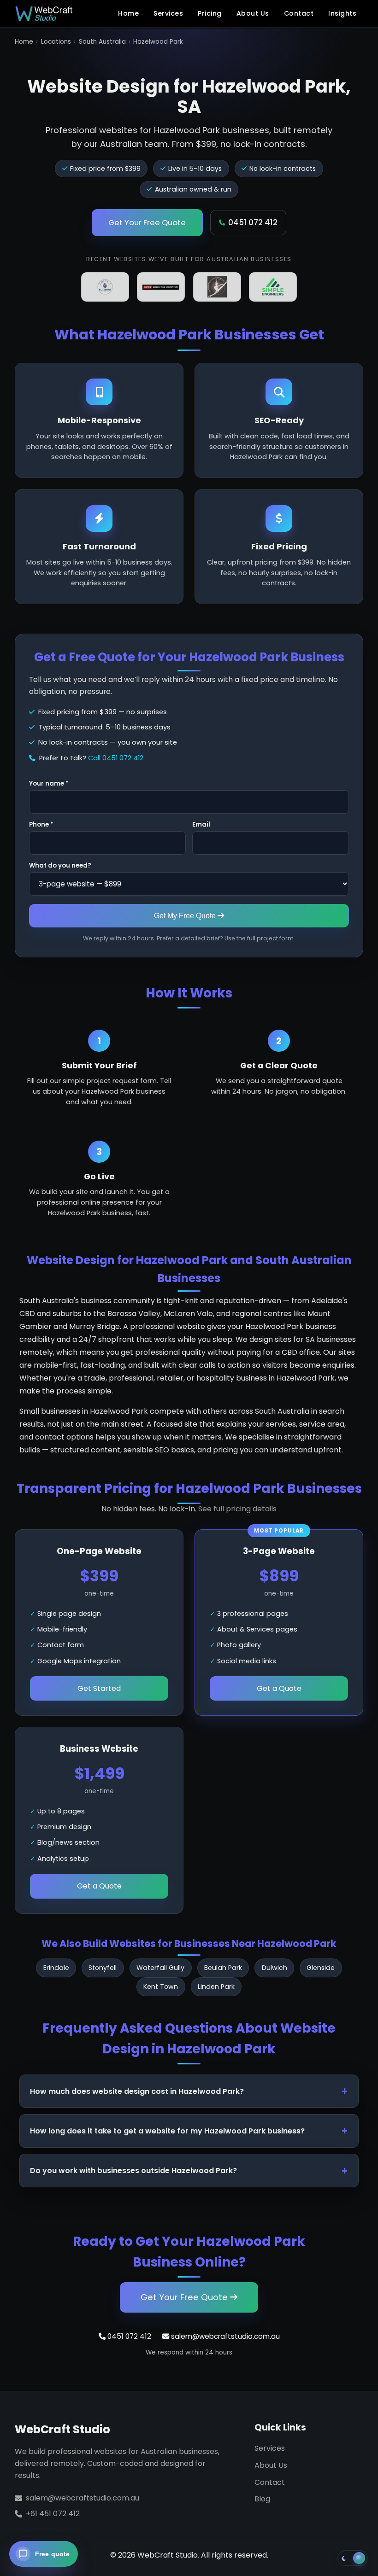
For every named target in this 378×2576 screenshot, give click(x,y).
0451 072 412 (253, 222)
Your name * (49, 784)
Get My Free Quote (186, 915)
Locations (56, 42)
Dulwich (275, 1968)
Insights (342, 13)
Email (201, 825)
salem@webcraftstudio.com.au (224, 2336)
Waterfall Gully (160, 1968)
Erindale (56, 1968)
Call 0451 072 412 (116, 758)
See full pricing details (237, 1509)
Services (168, 13)
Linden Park (216, 1987)
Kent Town (161, 1987)
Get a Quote (279, 1688)
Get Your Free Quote (147, 222)
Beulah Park (223, 1968)
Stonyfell (103, 1968)
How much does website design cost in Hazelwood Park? (137, 2091)
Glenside (321, 1968)
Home (128, 13)
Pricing (210, 13)
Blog (262, 2499)
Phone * (41, 825)
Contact (299, 13)
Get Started (99, 1688)
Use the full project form (259, 938)
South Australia (102, 42)
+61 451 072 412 (53, 2514)
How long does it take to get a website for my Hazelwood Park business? (167, 2131)
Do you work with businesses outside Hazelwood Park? (133, 2171)
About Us (253, 13)
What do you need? (60, 865)
